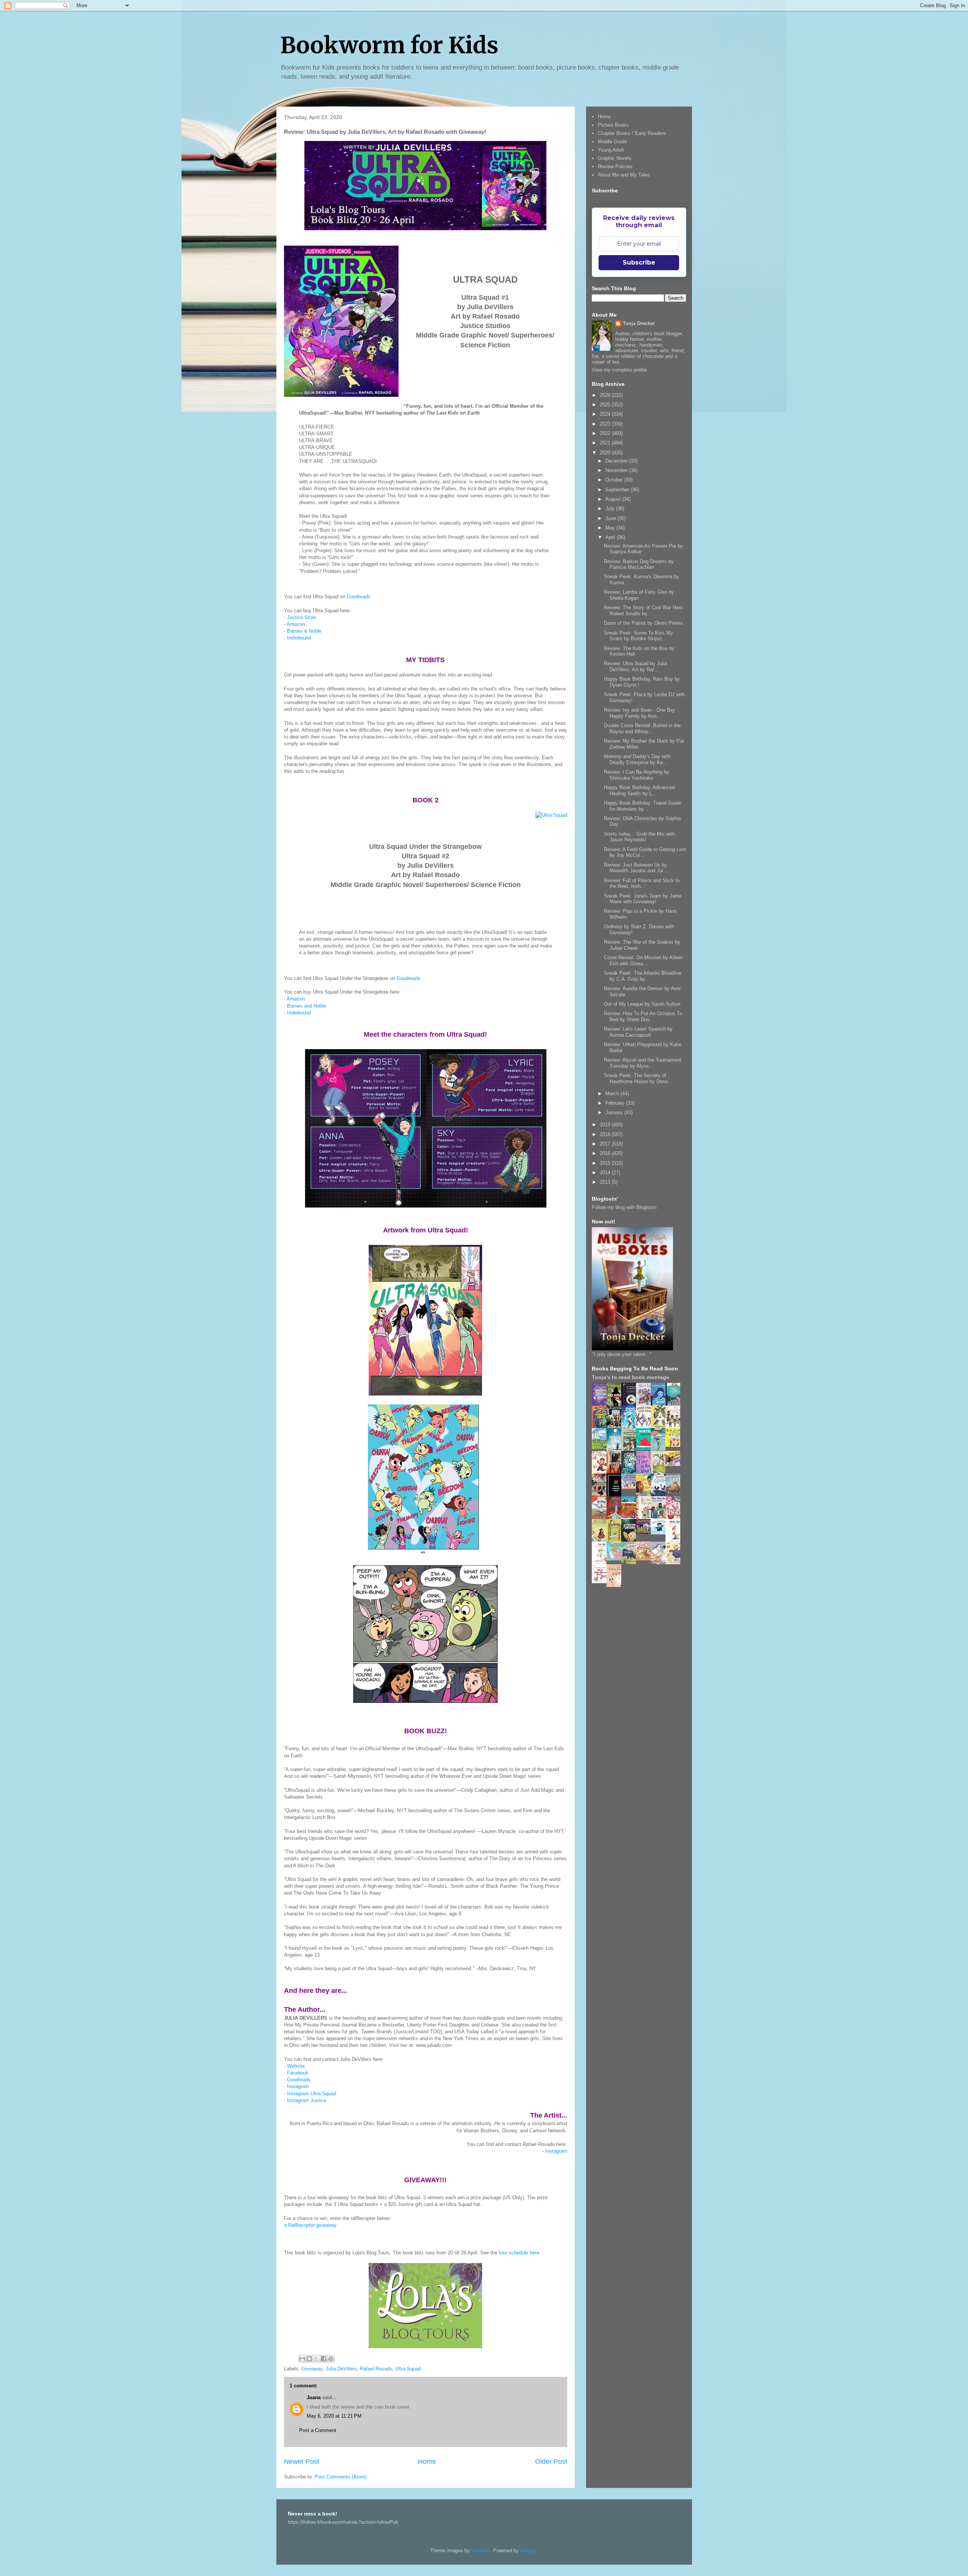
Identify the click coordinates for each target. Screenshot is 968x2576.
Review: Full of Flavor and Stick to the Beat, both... (642, 883)
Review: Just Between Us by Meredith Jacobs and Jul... (636, 868)
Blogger (528, 2550)
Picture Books (613, 125)
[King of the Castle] (616, 1540)
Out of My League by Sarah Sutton (642, 1004)
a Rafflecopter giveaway (310, 2225)
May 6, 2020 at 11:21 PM (334, 2416)
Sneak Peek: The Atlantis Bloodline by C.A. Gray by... (643, 976)
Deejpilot (481, 2550)
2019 (606, 1125)
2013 (606, 1182)
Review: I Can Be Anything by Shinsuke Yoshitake (637, 775)
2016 (606, 1153)
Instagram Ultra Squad (312, 2094)
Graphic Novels (615, 158)
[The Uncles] (660, 1517)
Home (427, 2461)
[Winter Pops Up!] (645, 1448)
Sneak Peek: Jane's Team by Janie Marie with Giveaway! (643, 899)
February (616, 1103)
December (617, 461)
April (611, 537)
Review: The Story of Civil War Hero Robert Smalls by (643, 611)
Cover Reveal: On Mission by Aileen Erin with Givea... (643, 961)
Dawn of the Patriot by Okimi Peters (643, 623)
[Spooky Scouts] (645, 1532)
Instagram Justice (307, 2100)
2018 (606, 1134)
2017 (606, 1144)
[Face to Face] (645, 1495)
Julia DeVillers (341, 2369)
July (611, 509)
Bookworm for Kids (389, 45)
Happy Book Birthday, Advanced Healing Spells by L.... (639, 790)
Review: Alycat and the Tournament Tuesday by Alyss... (643, 1063)
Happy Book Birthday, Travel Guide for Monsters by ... (642, 806)
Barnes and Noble (306, 1006)
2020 (606, 453)
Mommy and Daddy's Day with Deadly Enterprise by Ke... (637, 759)
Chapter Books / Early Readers (632, 133)
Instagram (298, 2086)
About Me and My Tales (624, 175)
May (611, 528)
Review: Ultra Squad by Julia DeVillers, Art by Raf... (635, 666)
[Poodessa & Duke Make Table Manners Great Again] (601, 1581)
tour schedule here (519, 2253)
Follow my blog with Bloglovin (624, 1207)
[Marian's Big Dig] (601, 1447)
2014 (606, 1173)
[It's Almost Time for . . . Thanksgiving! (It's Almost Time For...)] (645, 1559)
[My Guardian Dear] (616, 1559)
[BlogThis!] (309, 2359)
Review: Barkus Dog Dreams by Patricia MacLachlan (639, 564)
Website (296, 2066)
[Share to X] (316, 2359)
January (615, 1112)
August (614, 499)
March (613, 1094)
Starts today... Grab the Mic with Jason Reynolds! (639, 837)
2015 (606, 1163)
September (618, 490)
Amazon (296, 624)
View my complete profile (619, 370)
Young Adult (611, 150)
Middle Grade (612, 142)
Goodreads (359, 597)
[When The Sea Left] (675, 1491)
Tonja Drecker (639, 323)
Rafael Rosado (376, 2369)
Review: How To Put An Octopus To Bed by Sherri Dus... (643, 1016)
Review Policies (615, 166)
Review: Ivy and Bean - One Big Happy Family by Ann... (639, 713)
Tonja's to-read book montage (631, 1377)
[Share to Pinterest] (331, 2359)
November (617, 470)
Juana (314, 2397)
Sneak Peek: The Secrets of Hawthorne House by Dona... (638, 1078)
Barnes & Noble (304, 631)
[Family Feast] (675, 1445)
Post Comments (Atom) (341, 2477)
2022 (606, 433)
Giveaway (312, 2369)
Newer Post (302, 2461)
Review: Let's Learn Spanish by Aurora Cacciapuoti (638, 1032)
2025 (606, 405)
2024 (606, 414)
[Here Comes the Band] (645, 1427)
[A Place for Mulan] (601, 1472)
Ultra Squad (408, 2369)
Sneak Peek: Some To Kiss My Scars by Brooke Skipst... (638, 636)
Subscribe (639, 262)
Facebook (298, 2073)
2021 (606, 443)
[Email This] (302, 2359)
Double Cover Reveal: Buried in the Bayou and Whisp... (642, 728)
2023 (606, 424)
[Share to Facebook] (324, 2359)
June (611, 518)
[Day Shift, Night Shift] (675, 1464)
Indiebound (299, 638)
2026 (606, 395)
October (615, 480)
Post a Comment (318, 2430)
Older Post (551, 2461)
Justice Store (302, 617)
